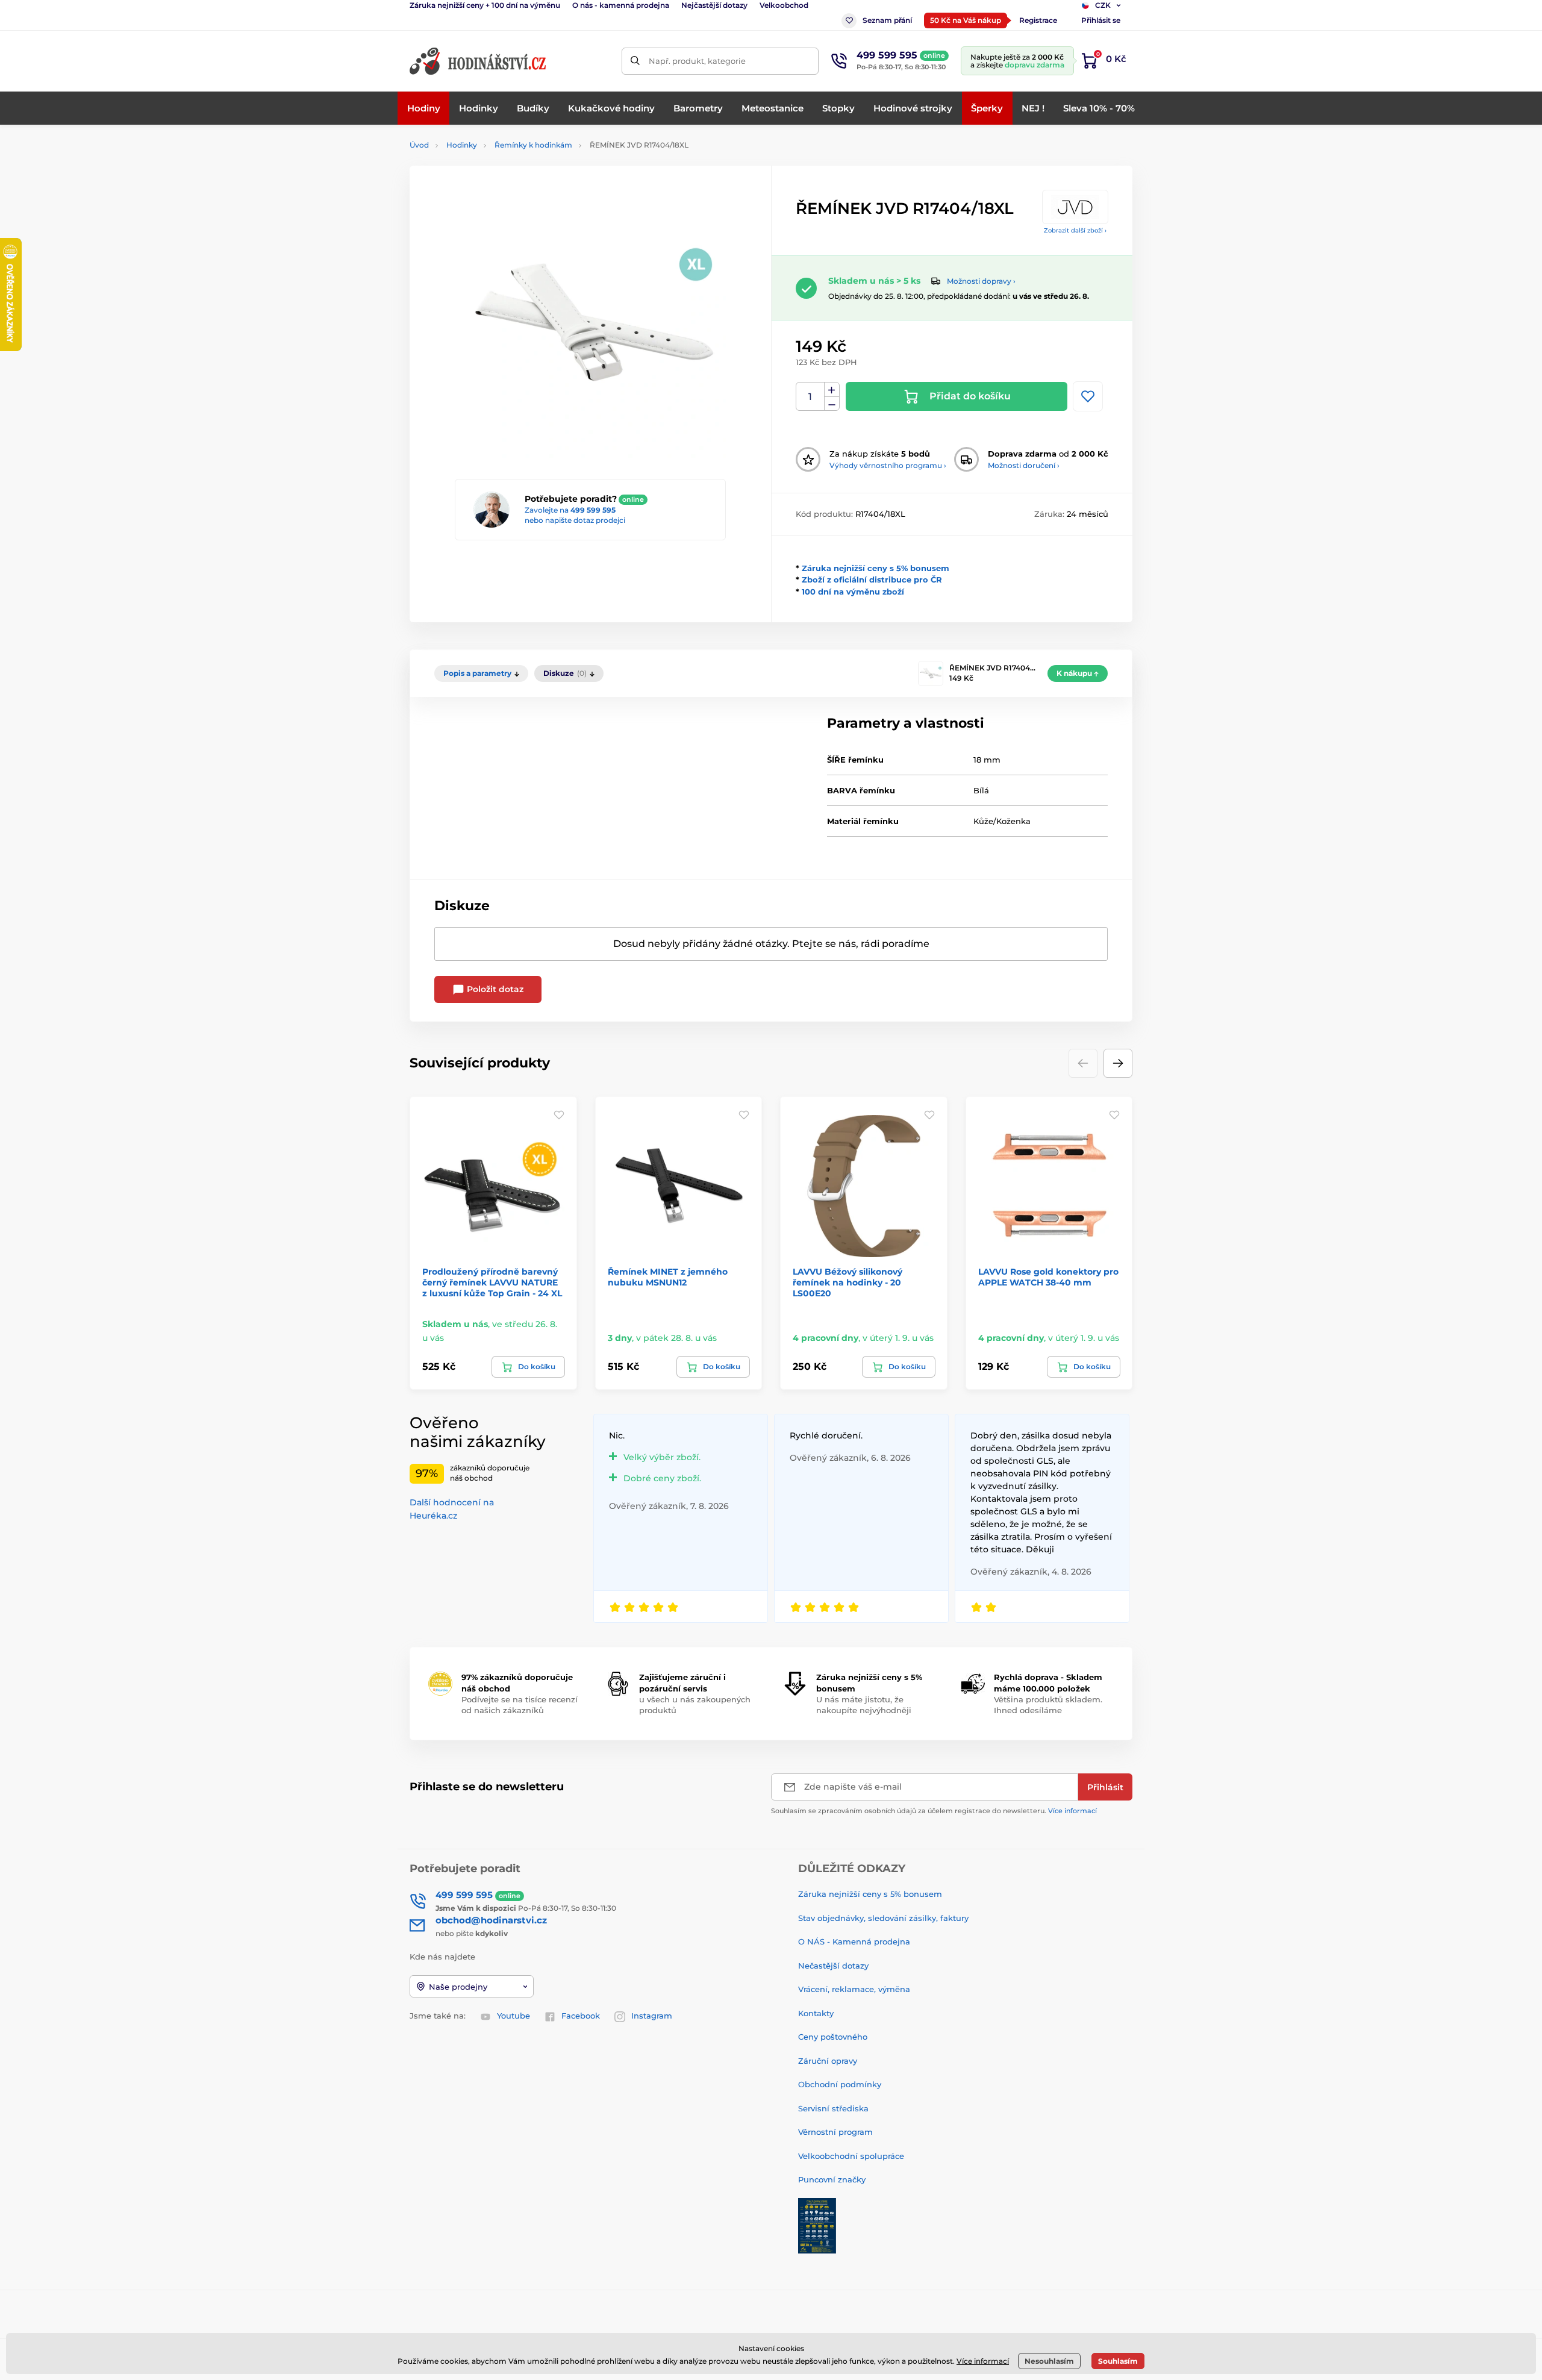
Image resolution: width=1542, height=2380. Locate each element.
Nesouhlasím (1049, 2361)
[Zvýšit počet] (832, 390)
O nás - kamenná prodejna (621, 5)
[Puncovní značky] (817, 2225)
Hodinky (462, 145)
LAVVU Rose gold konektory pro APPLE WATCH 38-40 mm (1048, 1277)
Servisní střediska (833, 2108)
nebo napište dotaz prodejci (575, 520)
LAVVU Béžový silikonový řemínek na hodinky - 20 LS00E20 (847, 1282)
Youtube (513, 2016)
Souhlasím (1118, 2361)
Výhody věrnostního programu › (888, 465)
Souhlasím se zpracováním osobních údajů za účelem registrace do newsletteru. (934, 1811)
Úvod (419, 145)
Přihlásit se (1101, 20)
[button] (1118, 1063)
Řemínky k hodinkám (533, 145)
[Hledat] (635, 61)
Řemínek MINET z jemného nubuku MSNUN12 (668, 1277)
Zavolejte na (570, 510)
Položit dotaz (494, 989)
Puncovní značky (832, 2179)
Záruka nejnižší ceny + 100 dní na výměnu (485, 5)
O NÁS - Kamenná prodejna (854, 1941)
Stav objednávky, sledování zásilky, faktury (883, 1918)
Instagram (652, 2016)
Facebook (581, 2016)
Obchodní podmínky (840, 2084)
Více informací (1072, 1811)
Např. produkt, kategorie (697, 61)
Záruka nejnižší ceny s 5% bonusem (876, 568)
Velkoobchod (784, 5)
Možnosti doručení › (1024, 465)
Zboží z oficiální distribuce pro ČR (872, 579)
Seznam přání (887, 20)
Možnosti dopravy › (981, 281)
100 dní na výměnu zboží (853, 592)
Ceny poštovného (833, 2037)
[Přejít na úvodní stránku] (479, 61)
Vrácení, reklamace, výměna (854, 1989)
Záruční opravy (828, 2061)
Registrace (1038, 20)
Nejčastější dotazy (714, 5)
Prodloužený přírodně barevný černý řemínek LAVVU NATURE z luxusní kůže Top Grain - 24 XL (492, 1282)
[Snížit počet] (832, 404)
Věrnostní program (835, 2132)
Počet (810, 397)
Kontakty (816, 2013)
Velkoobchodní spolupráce (851, 2156)
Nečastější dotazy (833, 1966)
